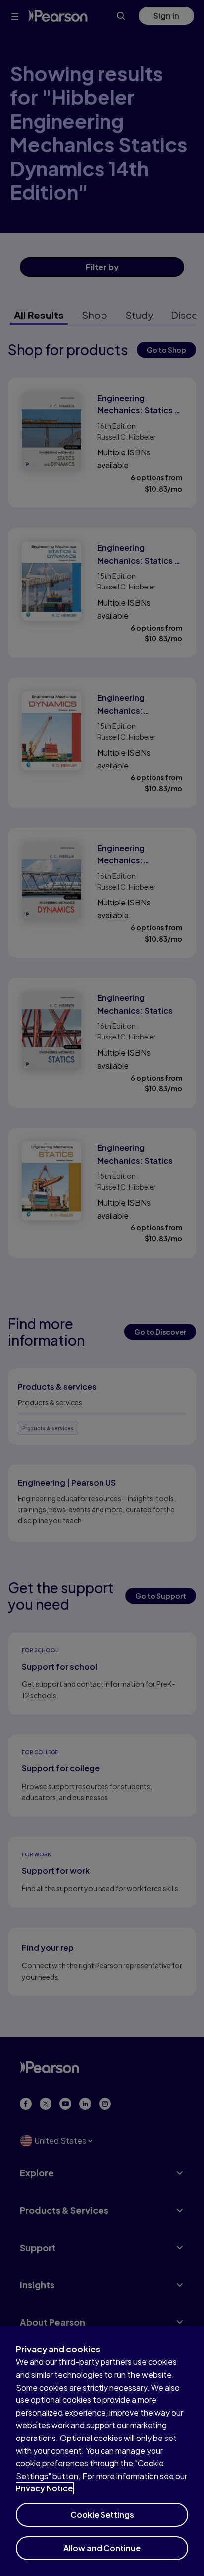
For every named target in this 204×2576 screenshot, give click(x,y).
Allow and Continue (102, 2548)
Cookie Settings (102, 2514)
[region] (102, 2451)
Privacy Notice (44, 2488)
